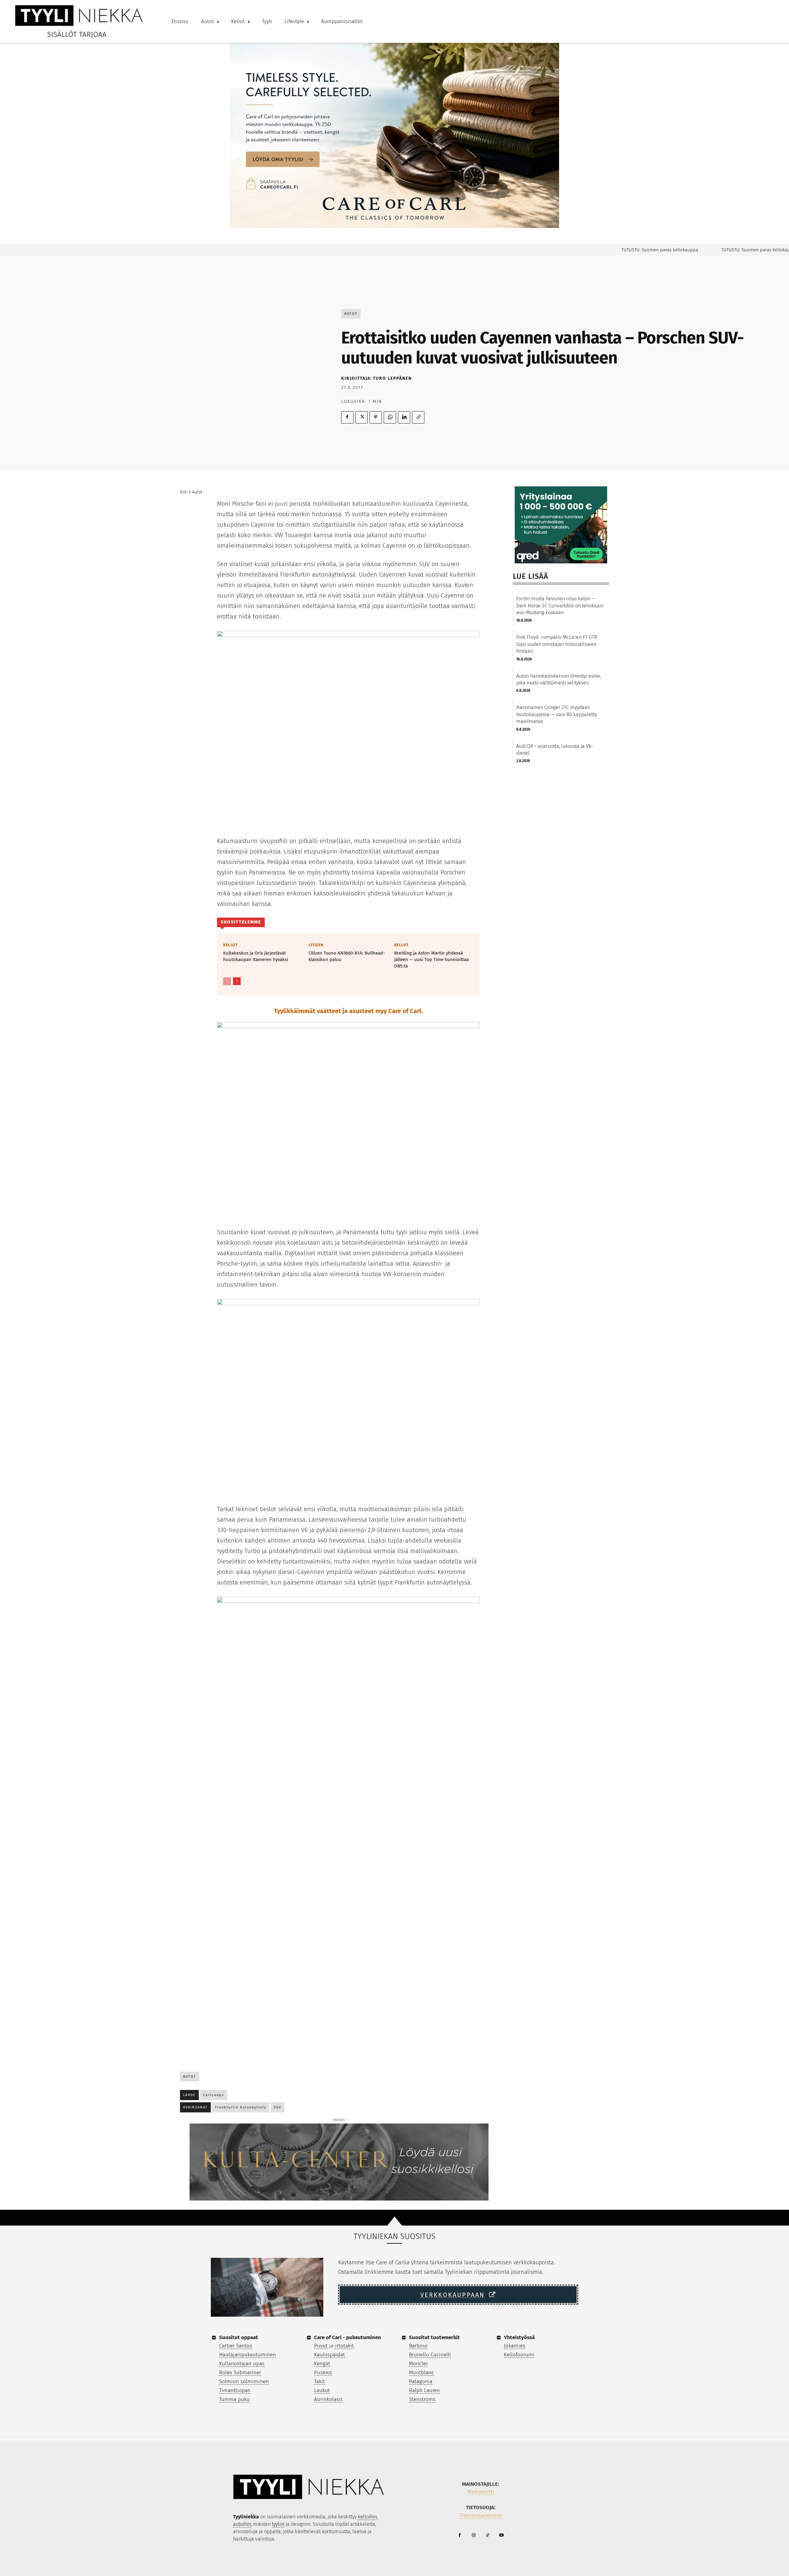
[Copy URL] (418, 417)
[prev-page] (227, 981)
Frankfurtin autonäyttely (241, 2107)
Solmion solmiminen (244, 2381)
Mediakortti (481, 2492)
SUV (278, 2107)
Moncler (418, 2364)
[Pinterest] (376, 417)
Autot (351, 314)
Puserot (323, 2373)
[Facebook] (347, 417)
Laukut (322, 2390)
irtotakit (344, 2346)
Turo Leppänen (392, 378)
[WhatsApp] (390, 417)
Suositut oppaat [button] (239, 2337)
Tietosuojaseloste (481, 2515)
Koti (184, 492)
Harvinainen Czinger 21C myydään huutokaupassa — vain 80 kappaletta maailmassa (557, 714)
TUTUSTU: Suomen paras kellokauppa (619, 250)
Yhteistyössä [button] (519, 2337)
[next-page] (237, 981)
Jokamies (515, 2346)
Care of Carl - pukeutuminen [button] (347, 2337)
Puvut (321, 2346)
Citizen (316, 945)
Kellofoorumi (519, 2355)
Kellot (230, 945)
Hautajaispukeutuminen (247, 2355)
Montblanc (421, 2373)
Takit (319, 2381)
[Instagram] (474, 2535)
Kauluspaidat (329, 2355)
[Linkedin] (404, 417)
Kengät (322, 2364)
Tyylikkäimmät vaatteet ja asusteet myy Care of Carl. (348, 1011)
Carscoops (214, 2095)
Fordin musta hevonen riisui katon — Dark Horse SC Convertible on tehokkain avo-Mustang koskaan (560, 606)
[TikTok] (487, 2535)
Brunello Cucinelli (430, 2355)
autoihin (242, 2524)
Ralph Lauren (424, 2390)
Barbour (418, 2346)
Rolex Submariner (240, 2373)
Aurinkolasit (328, 2399)
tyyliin (278, 2524)
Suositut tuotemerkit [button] (434, 2337)
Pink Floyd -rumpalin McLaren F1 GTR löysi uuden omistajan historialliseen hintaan (557, 644)
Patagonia (421, 2381)
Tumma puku (234, 2399)
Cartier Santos (236, 2346)
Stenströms (422, 2399)
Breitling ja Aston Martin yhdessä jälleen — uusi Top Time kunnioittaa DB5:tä (431, 959)
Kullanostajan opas (242, 2364)
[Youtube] (501, 2535)
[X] (362, 417)
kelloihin (367, 2517)
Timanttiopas (235, 2390)
